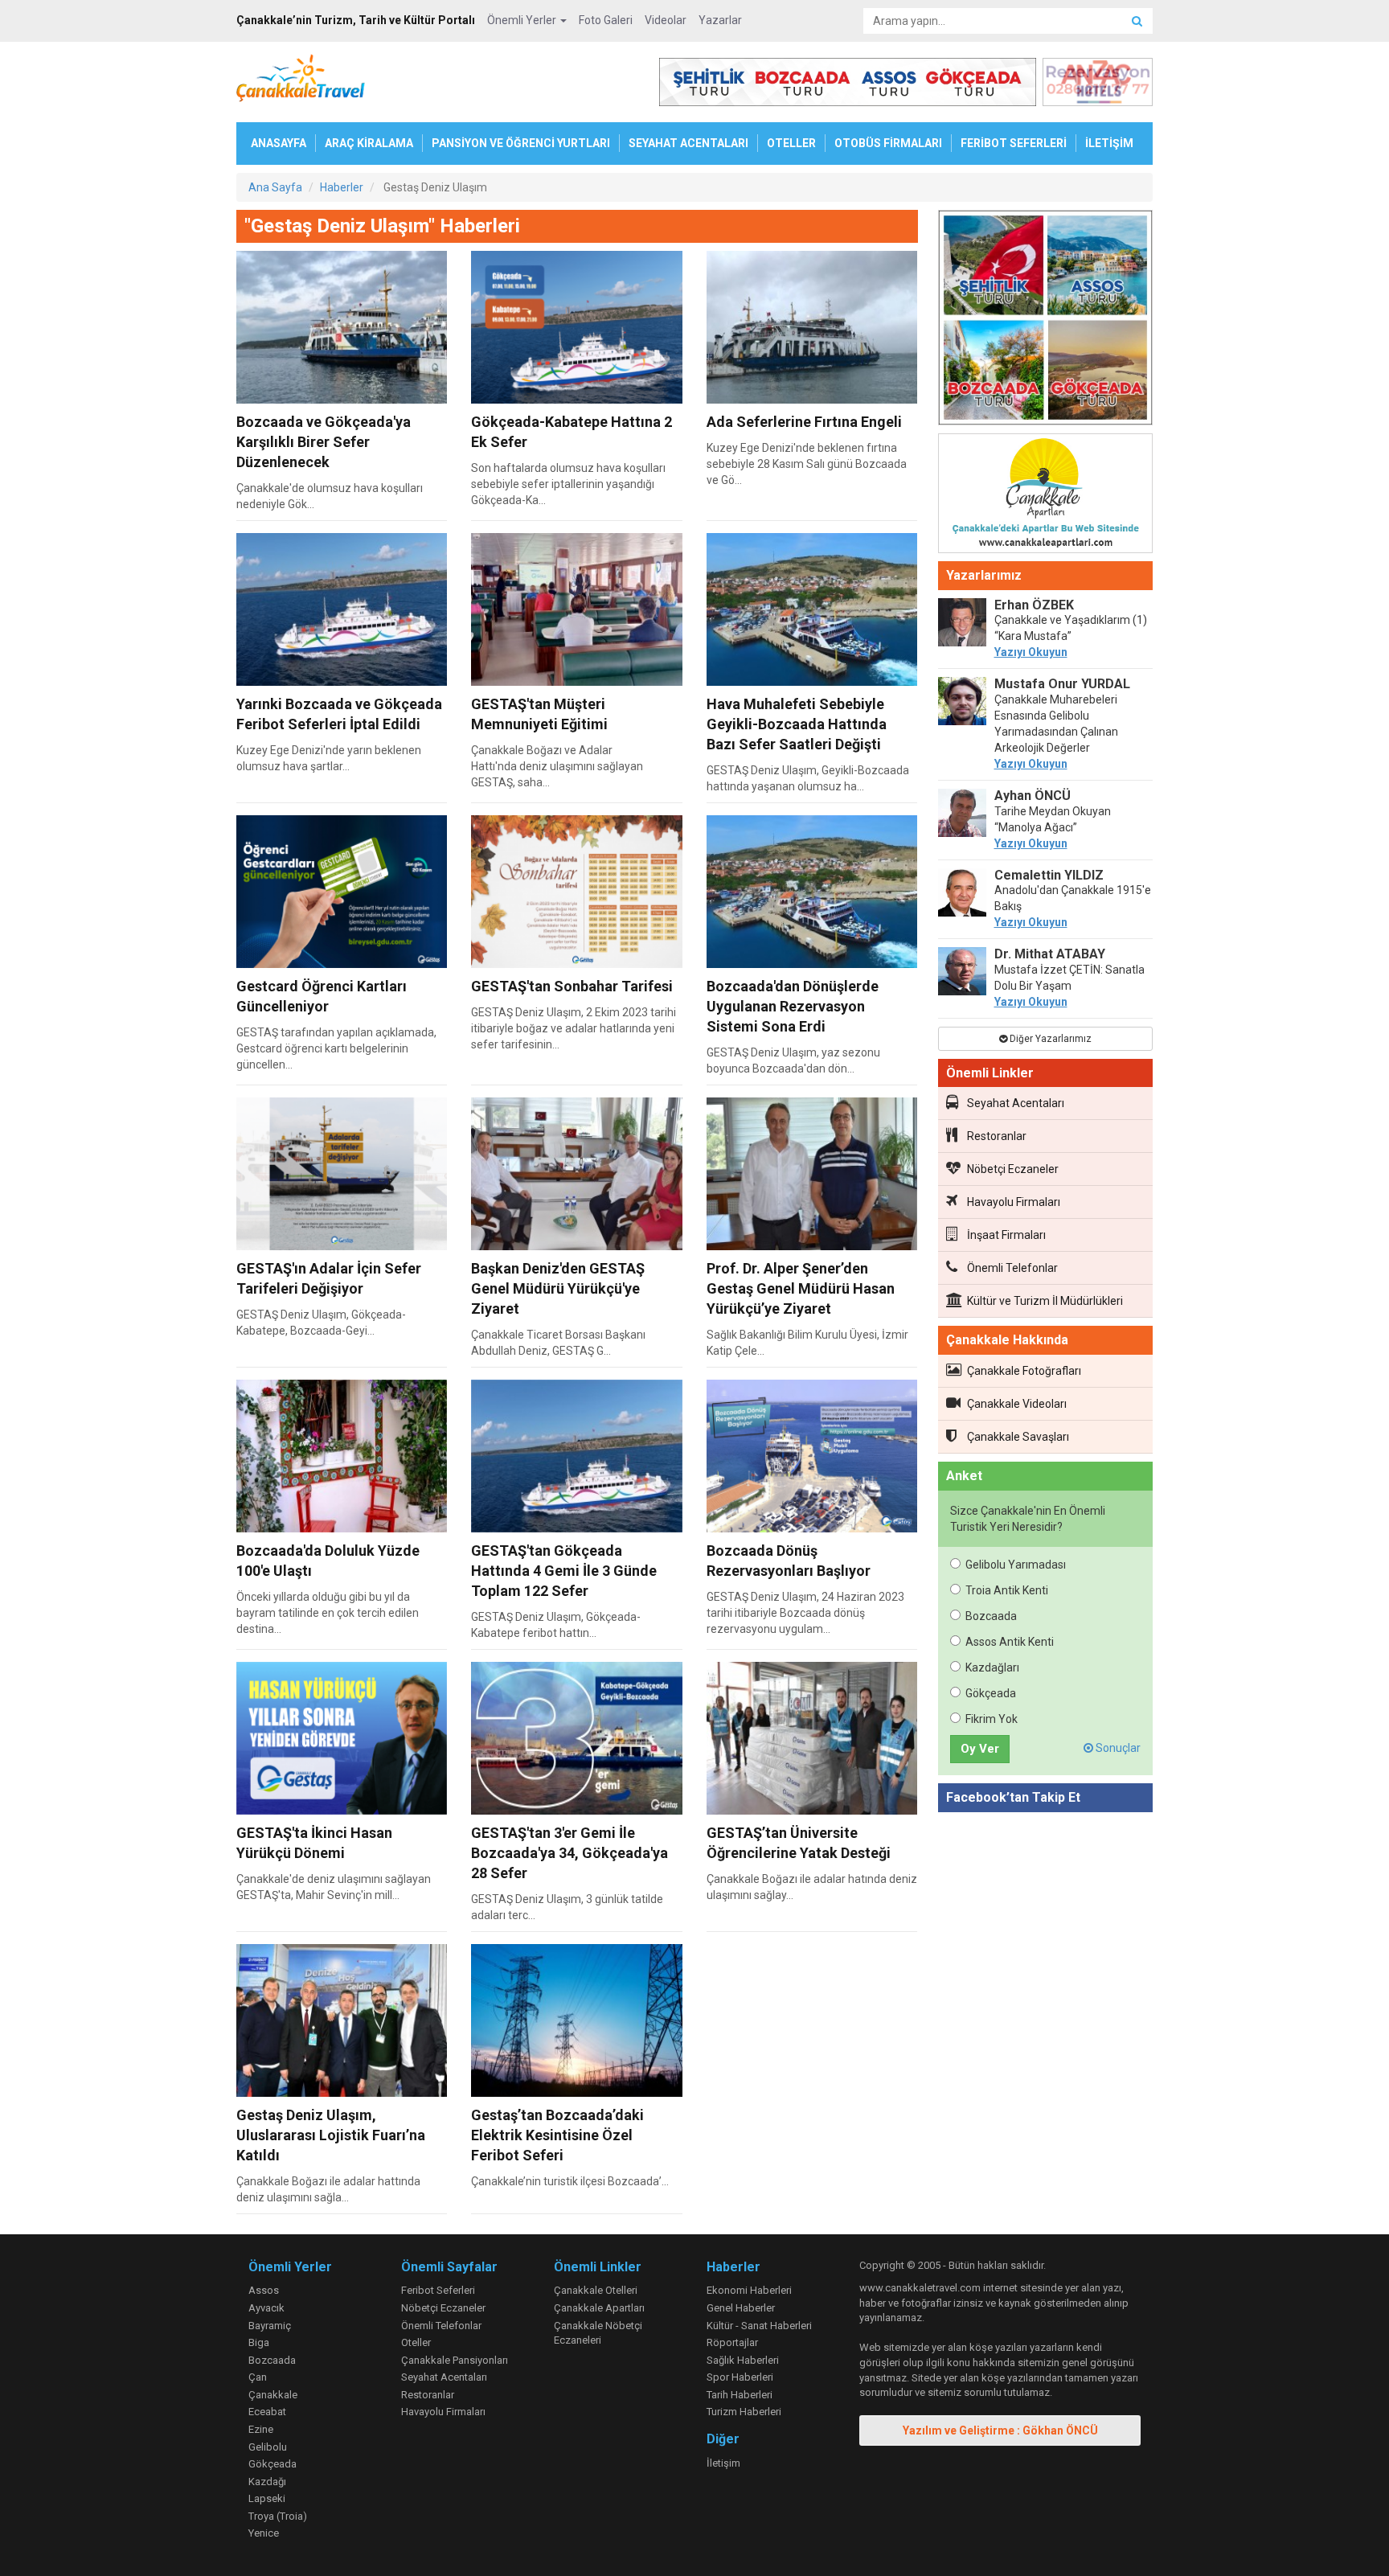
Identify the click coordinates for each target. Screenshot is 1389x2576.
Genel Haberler (741, 2308)
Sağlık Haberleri (743, 2360)
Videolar (666, 20)
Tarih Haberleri (740, 2395)
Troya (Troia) (278, 2516)
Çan (258, 2377)
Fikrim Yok (992, 1719)
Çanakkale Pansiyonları (455, 2360)
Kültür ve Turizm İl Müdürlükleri (1045, 1301)
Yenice (264, 2533)
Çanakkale (273, 2395)
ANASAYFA (279, 143)
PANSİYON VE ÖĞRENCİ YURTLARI (521, 143)
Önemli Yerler (523, 20)
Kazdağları (992, 1667)
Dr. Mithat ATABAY (1050, 954)
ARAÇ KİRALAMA (369, 143)
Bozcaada (991, 1616)
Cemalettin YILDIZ (1049, 875)
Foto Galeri (606, 20)
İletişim (723, 2463)
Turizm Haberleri (744, 2412)
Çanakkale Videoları (1017, 1404)
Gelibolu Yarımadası (1016, 1565)
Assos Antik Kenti (1010, 1642)
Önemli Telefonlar (1012, 1268)
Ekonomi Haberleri (749, 2290)
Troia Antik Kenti (1007, 1590)
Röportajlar (732, 2342)
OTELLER (791, 143)
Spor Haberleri (740, 2377)
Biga (259, 2342)
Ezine (261, 2429)
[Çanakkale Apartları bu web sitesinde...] (1046, 496)
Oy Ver (980, 1749)
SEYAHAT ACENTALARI (688, 143)
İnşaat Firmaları (1006, 1235)
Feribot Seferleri (438, 2290)
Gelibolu (268, 2447)
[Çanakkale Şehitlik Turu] (1046, 321)
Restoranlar (997, 1136)
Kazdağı (267, 2482)
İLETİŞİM (1109, 143)
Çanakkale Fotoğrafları (1024, 1371)
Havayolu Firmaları (1014, 1202)
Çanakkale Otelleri (596, 2290)
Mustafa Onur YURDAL (1062, 684)
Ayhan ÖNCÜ (1033, 796)
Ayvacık (266, 2308)
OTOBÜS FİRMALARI (888, 143)
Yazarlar (720, 20)
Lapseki (267, 2498)
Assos (264, 2290)
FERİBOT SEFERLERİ (1014, 143)
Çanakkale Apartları (599, 2308)
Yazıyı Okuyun (1031, 652)
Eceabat (267, 2412)
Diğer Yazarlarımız (1049, 1039)
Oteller (416, 2342)
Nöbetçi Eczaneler (1013, 1169)
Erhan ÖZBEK (1034, 605)
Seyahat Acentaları (1016, 1103)
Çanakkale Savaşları (1018, 1437)
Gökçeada (991, 1693)
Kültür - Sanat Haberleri (759, 2326)
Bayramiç (270, 2326)
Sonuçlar (1117, 1748)
